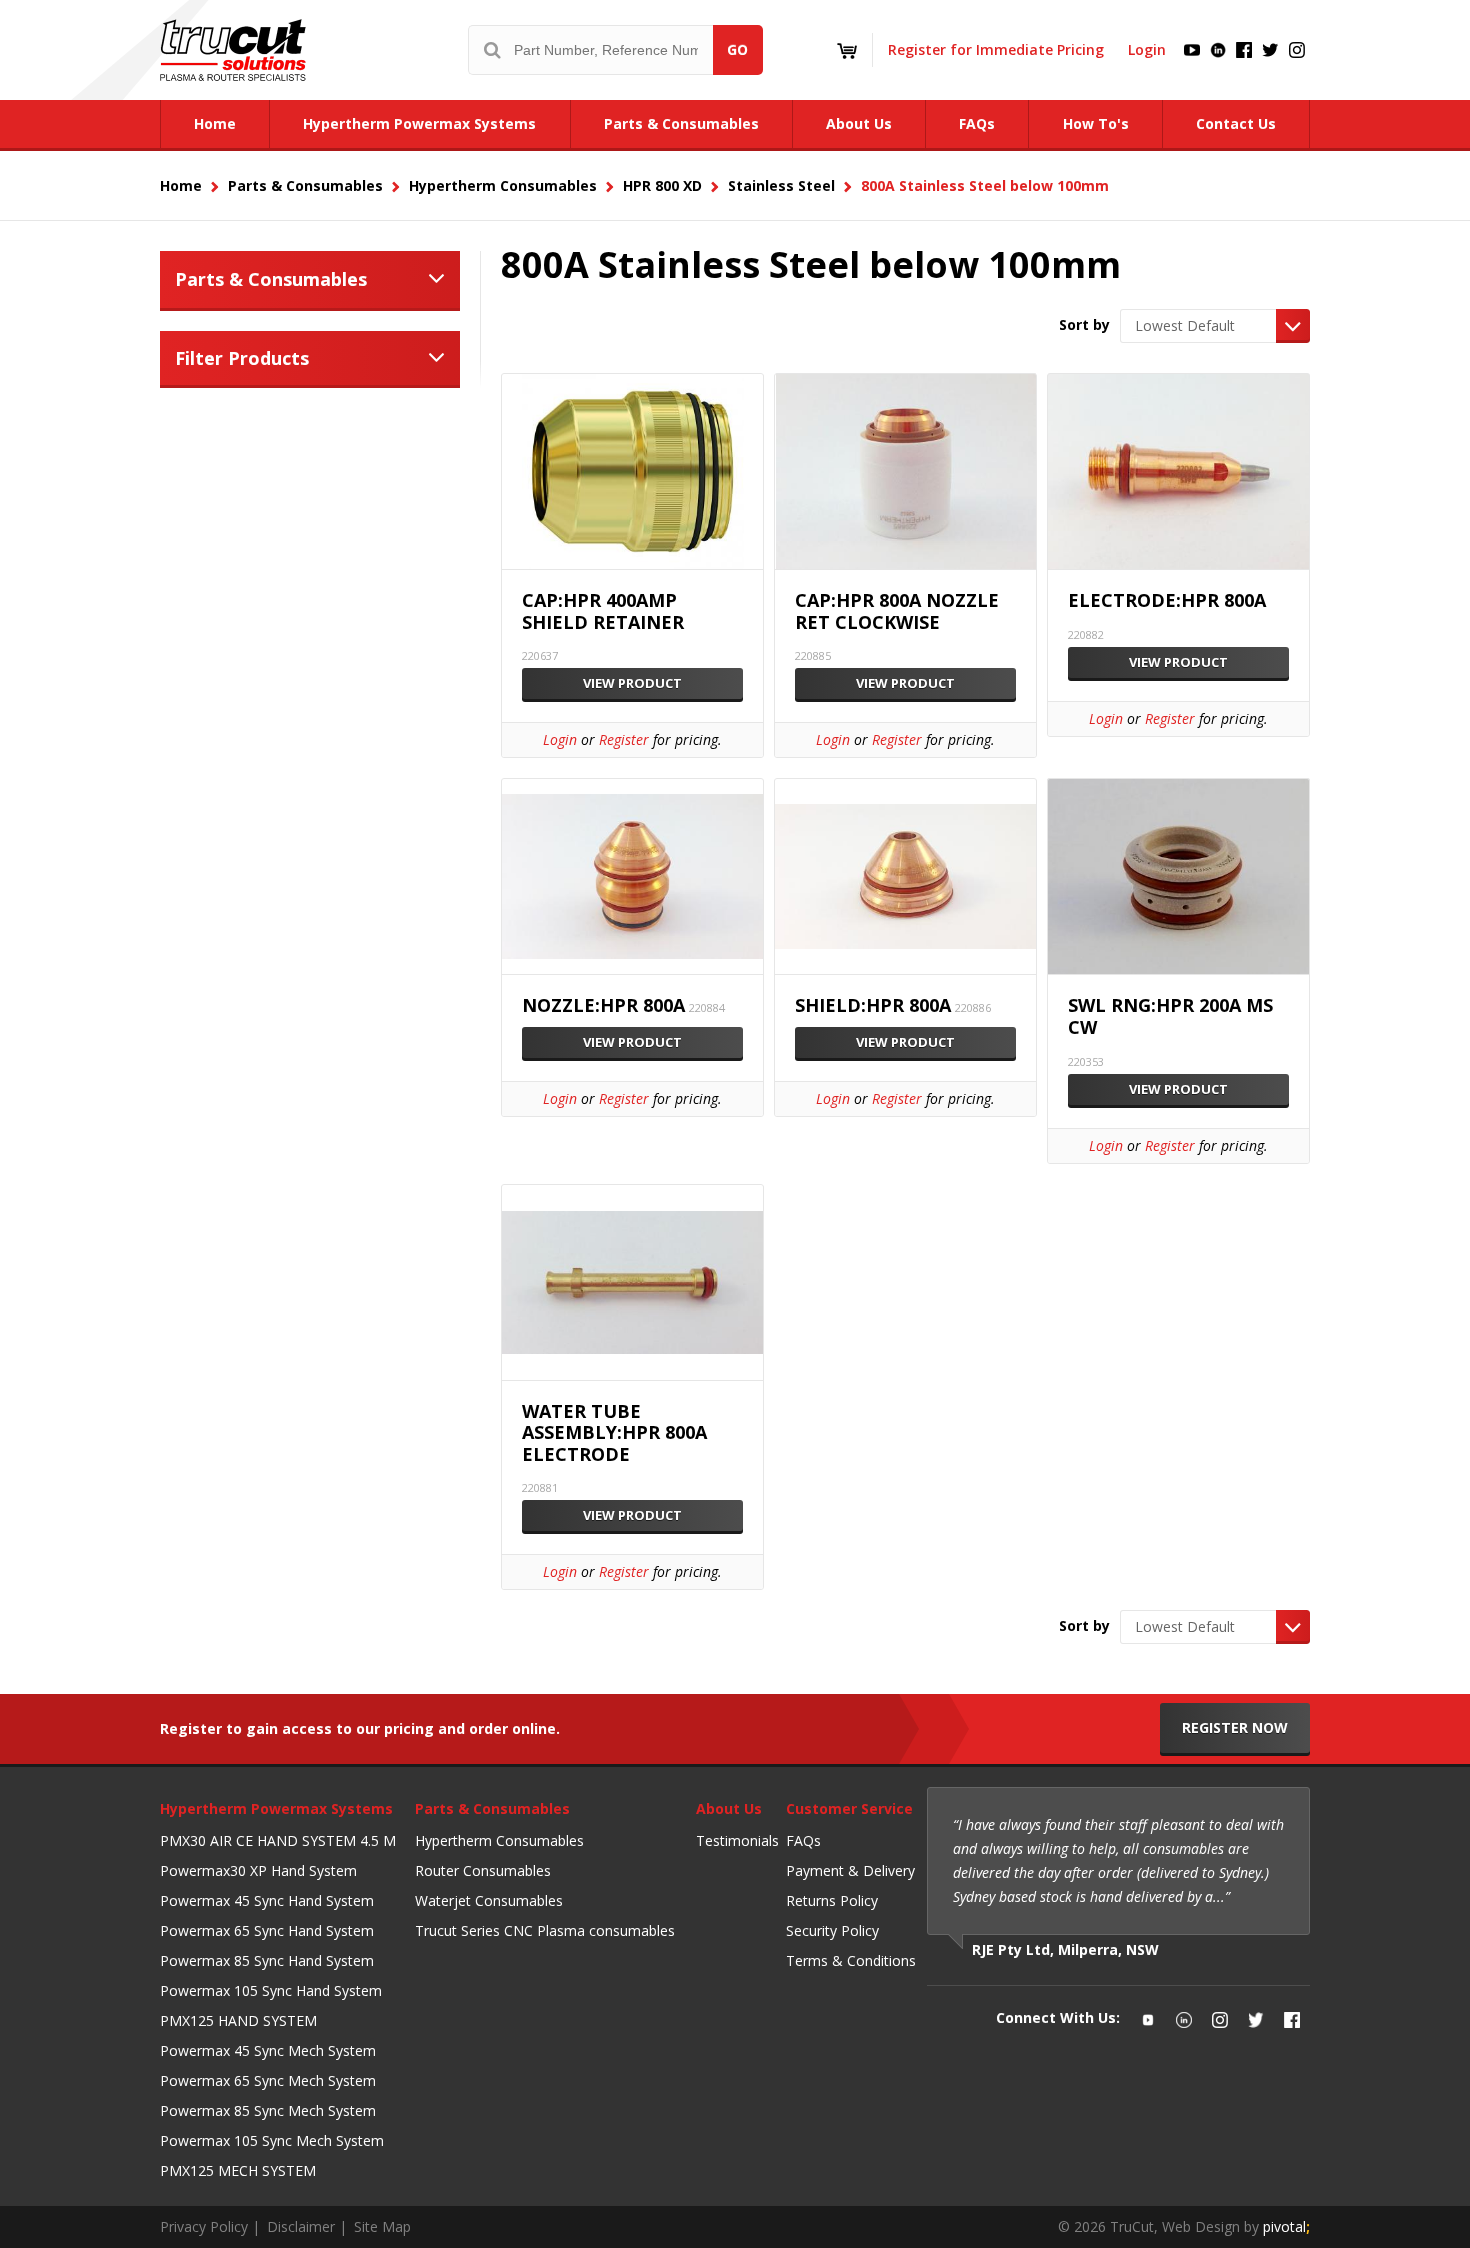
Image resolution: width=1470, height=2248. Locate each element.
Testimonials (737, 1840)
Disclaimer (301, 2226)
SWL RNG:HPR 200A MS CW (1170, 1016)
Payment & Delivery (850, 1870)
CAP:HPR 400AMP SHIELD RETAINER (603, 611)
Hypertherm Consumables (499, 1840)
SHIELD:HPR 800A (873, 1006)
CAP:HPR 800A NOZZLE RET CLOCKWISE (897, 611)
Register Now (1235, 1727)
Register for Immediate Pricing (996, 49)
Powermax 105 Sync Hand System (271, 1990)
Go (737, 49)
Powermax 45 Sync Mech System (268, 2050)
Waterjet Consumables (489, 1900)
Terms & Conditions (851, 1960)
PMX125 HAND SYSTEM (238, 2020)
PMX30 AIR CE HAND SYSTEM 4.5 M (278, 1840)
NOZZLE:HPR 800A (603, 1006)
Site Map (382, 2226)
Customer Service (849, 1808)
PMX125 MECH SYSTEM (238, 2170)
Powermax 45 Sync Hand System (267, 1900)
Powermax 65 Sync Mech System (268, 2080)
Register (624, 739)
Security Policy (832, 1930)
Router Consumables (483, 1870)
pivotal (1286, 2226)
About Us (729, 1808)
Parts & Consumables (271, 279)
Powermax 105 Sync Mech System (272, 2140)
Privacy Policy (204, 2226)
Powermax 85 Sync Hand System (267, 1960)
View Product (632, 683)
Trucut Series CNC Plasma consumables (545, 1930)
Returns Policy (832, 1900)
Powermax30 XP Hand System (258, 1870)
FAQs (803, 1840)
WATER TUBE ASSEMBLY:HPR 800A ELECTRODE (614, 1433)
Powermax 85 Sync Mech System (268, 2110)
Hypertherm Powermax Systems (276, 1808)
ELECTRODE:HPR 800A (1167, 601)
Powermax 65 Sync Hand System (267, 1930)
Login (1147, 49)
